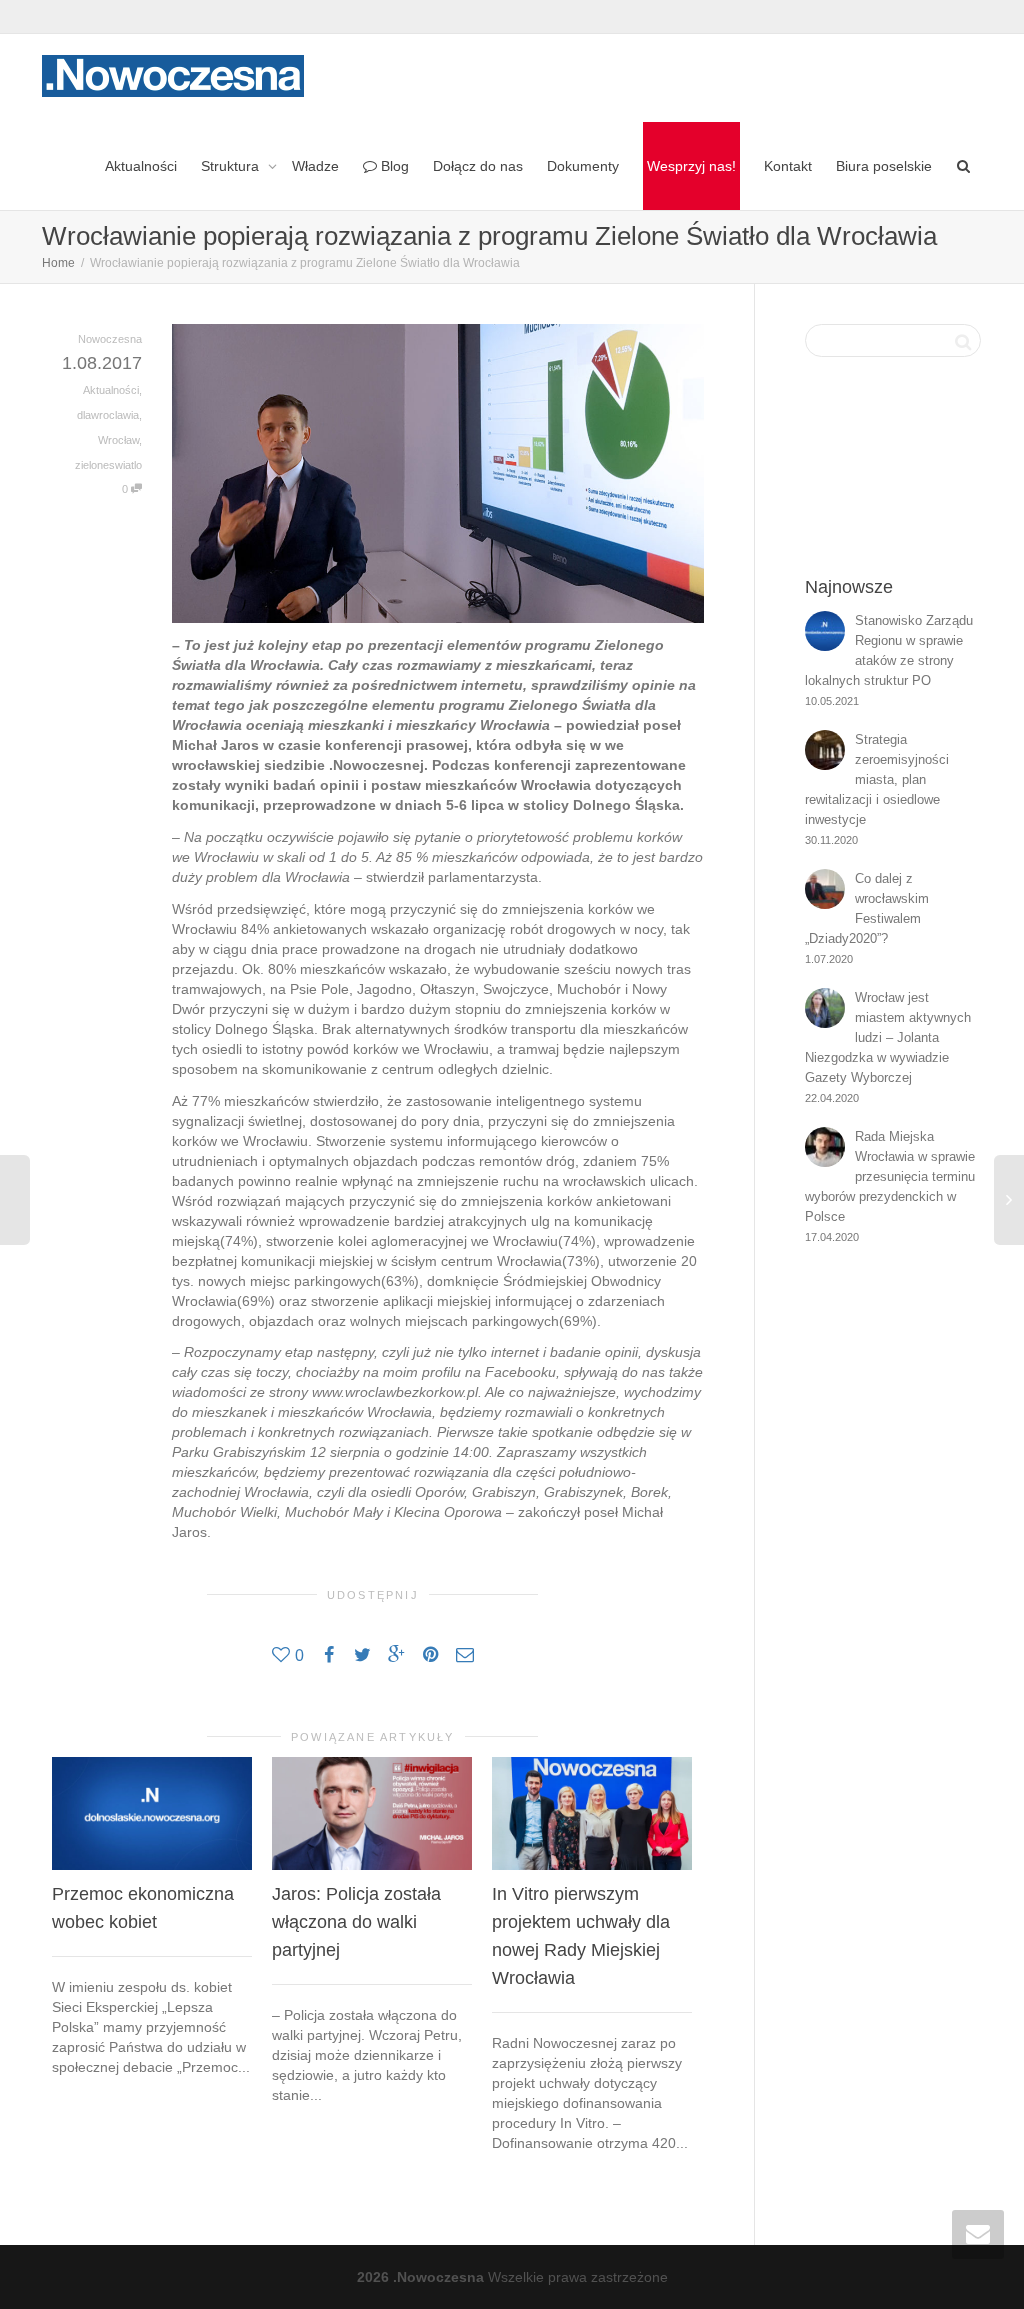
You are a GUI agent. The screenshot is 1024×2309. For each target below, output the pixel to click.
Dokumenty (583, 166)
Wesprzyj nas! (691, 166)
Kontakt (788, 166)
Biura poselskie (884, 166)
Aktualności (141, 166)
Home (58, 263)
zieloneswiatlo (108, 465)
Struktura (232, 166)
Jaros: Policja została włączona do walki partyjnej (356, 1922)
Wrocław (118, 440)
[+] (152, 1813)
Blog (393, 166)
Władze (315, 166)
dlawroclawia (108, 415)
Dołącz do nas (478, 166)
